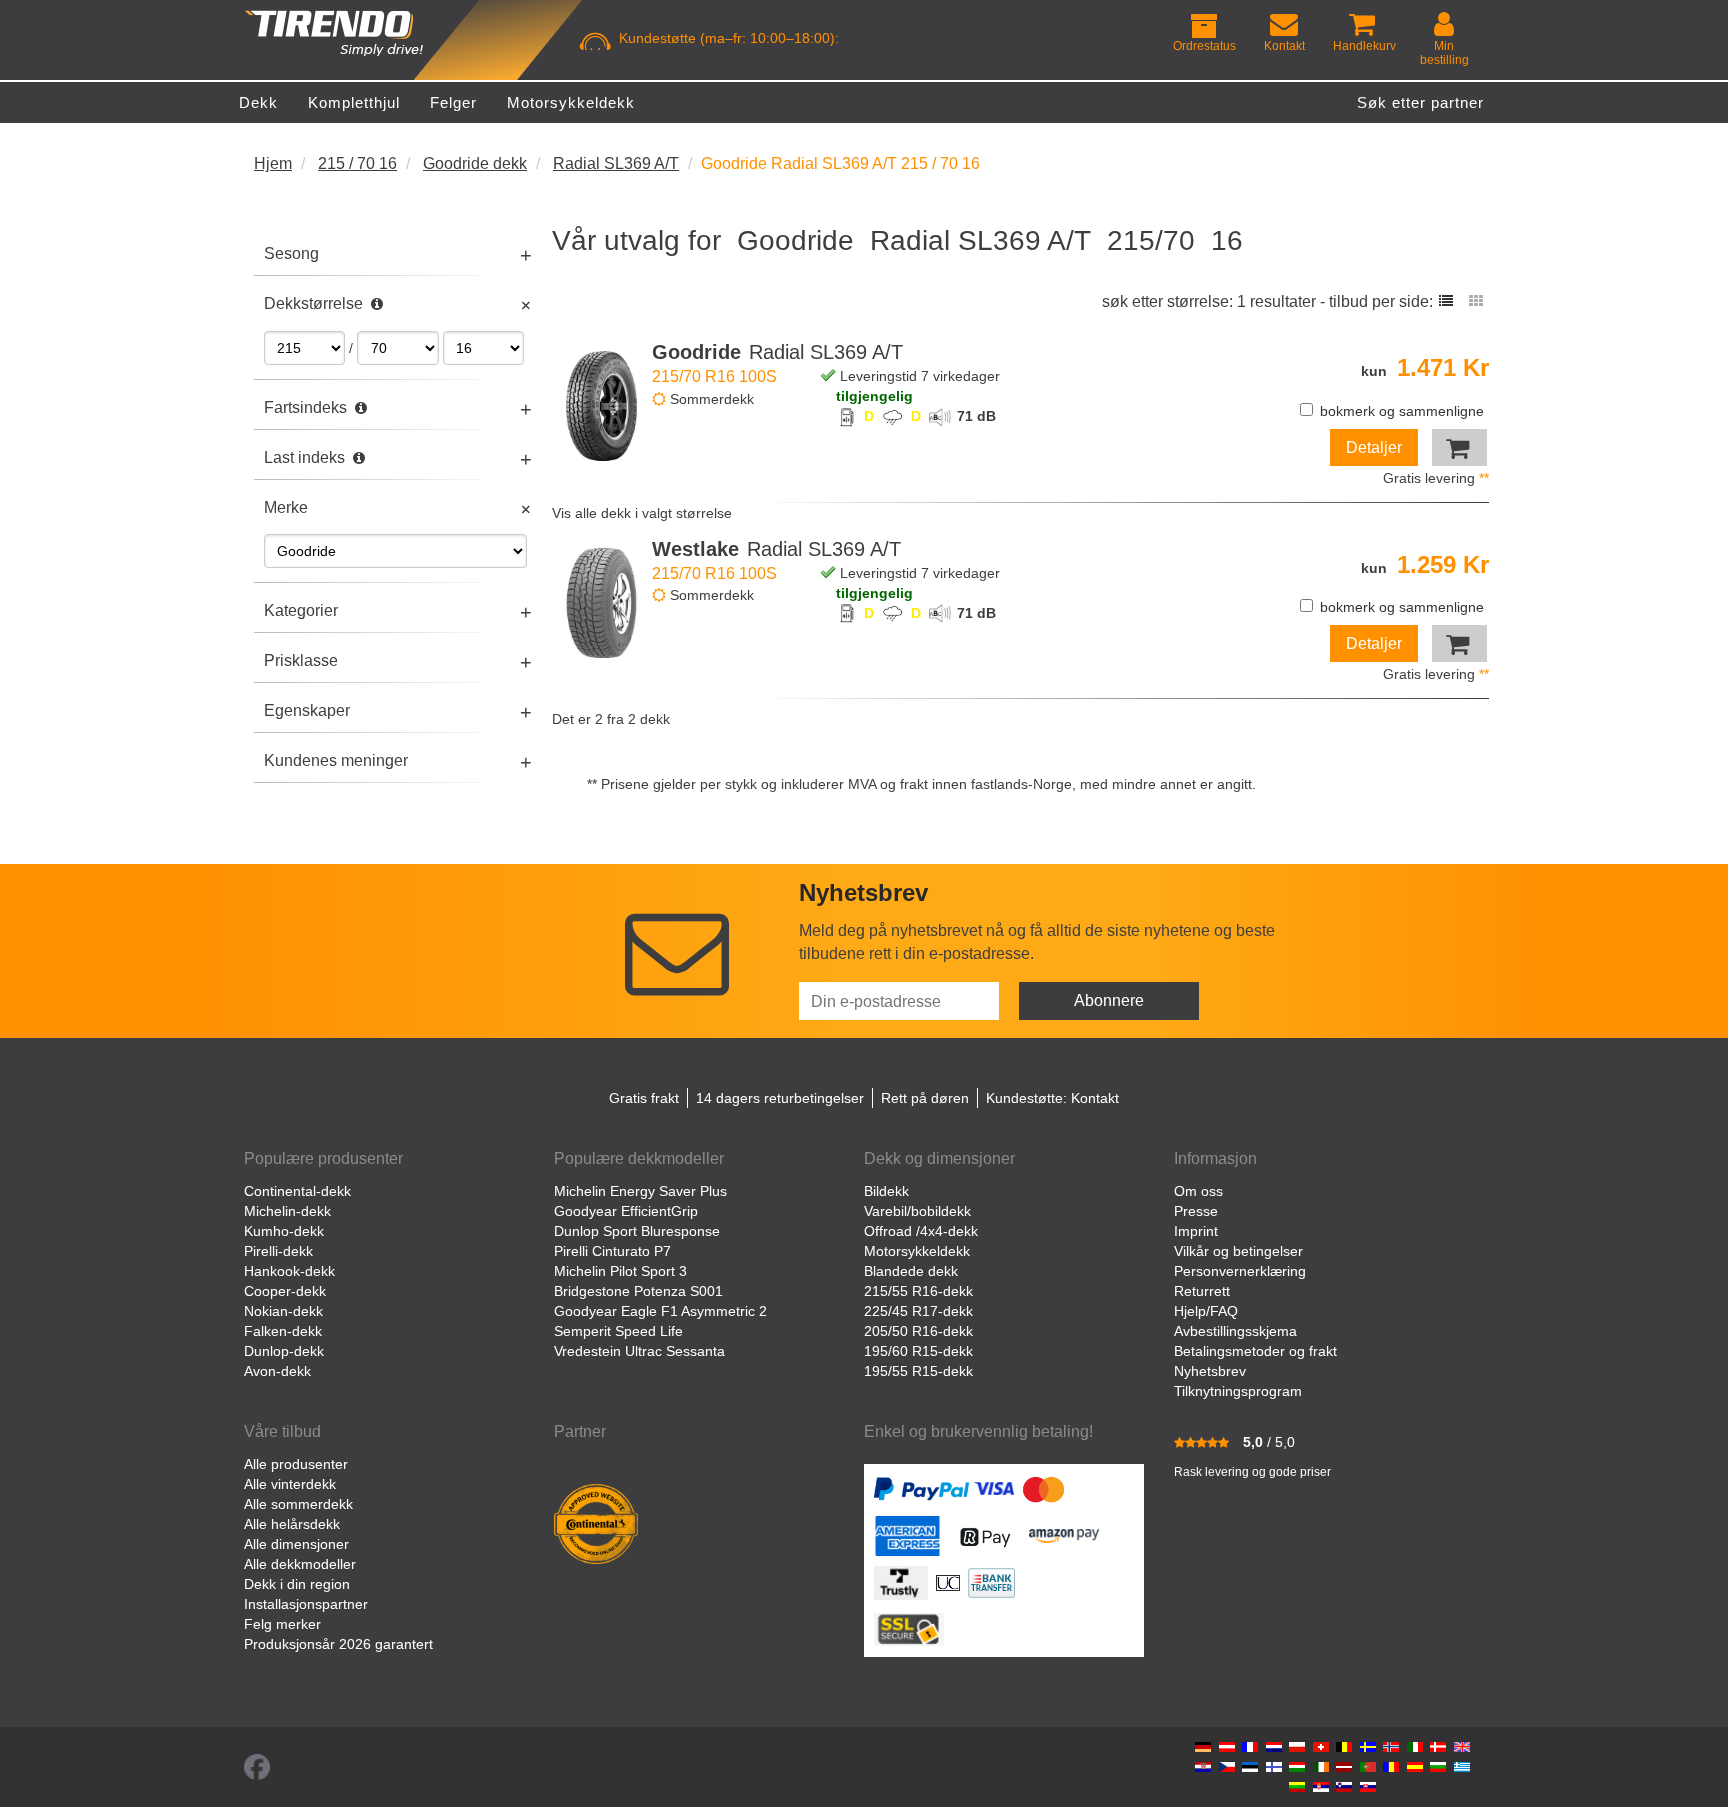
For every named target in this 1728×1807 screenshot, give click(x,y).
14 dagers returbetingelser (780, 1098)
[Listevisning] (1446, 301)
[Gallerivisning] (1476, 301)
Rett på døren (925, 1098)
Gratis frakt (644, 1098)
